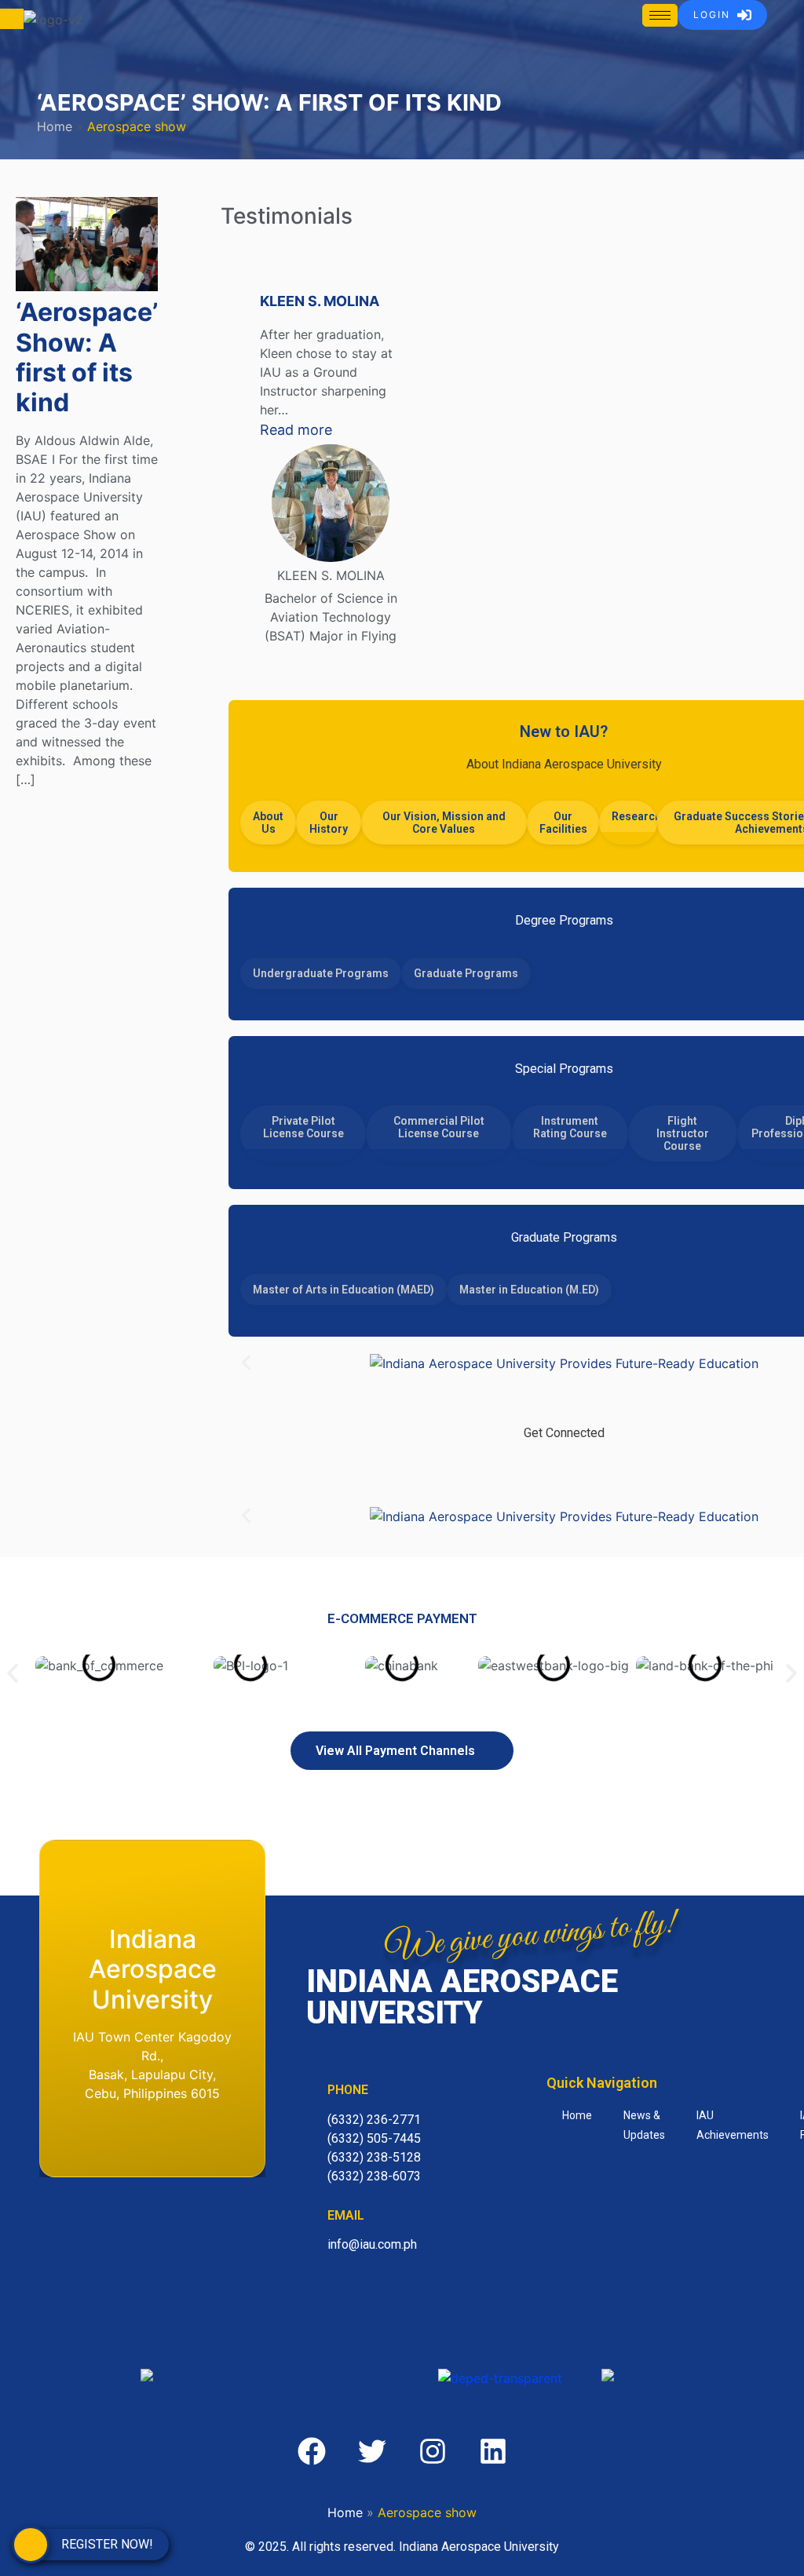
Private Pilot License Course (303, 1127)
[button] (246, 1363)
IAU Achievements (733, 2125)
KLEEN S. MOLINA (320, 301)
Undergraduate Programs (321, 973)
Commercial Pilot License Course (439, 1127)
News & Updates (644, 2125)
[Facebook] (516, 1468)
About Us (268, 823)
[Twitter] (564, 1468)
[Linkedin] (493, 2451)
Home (55, 126)
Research (634, 816)
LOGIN (712, 15)
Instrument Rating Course (570, 1127)
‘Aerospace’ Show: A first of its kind (87, 357)
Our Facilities (563, 823)
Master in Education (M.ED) (529, 1290)
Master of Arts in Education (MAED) (344, 1290)
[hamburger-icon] (660, 15)
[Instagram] (612, 1468)
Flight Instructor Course (683, 1133)
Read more (331, 429)
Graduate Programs (466, 973)
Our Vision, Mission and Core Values (444, 823)
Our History (329, 823)
